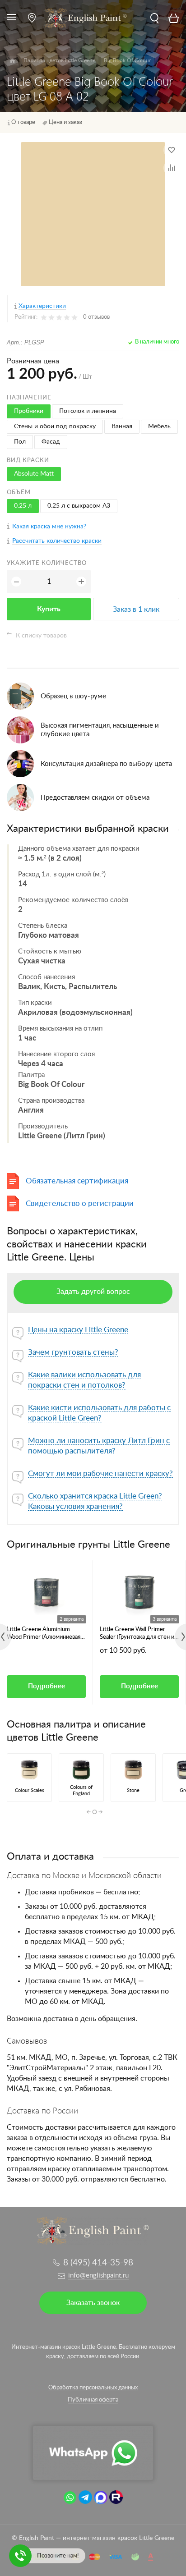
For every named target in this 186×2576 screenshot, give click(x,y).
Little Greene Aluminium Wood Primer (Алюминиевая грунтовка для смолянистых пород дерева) (44, 1634)
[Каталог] (12, 61)
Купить (49, 609)
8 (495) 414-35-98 (98, 2263)
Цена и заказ (65, 122)
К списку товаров (41, 636)
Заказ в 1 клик (136, 610)
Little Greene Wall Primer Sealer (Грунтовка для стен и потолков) (137, 1634)
